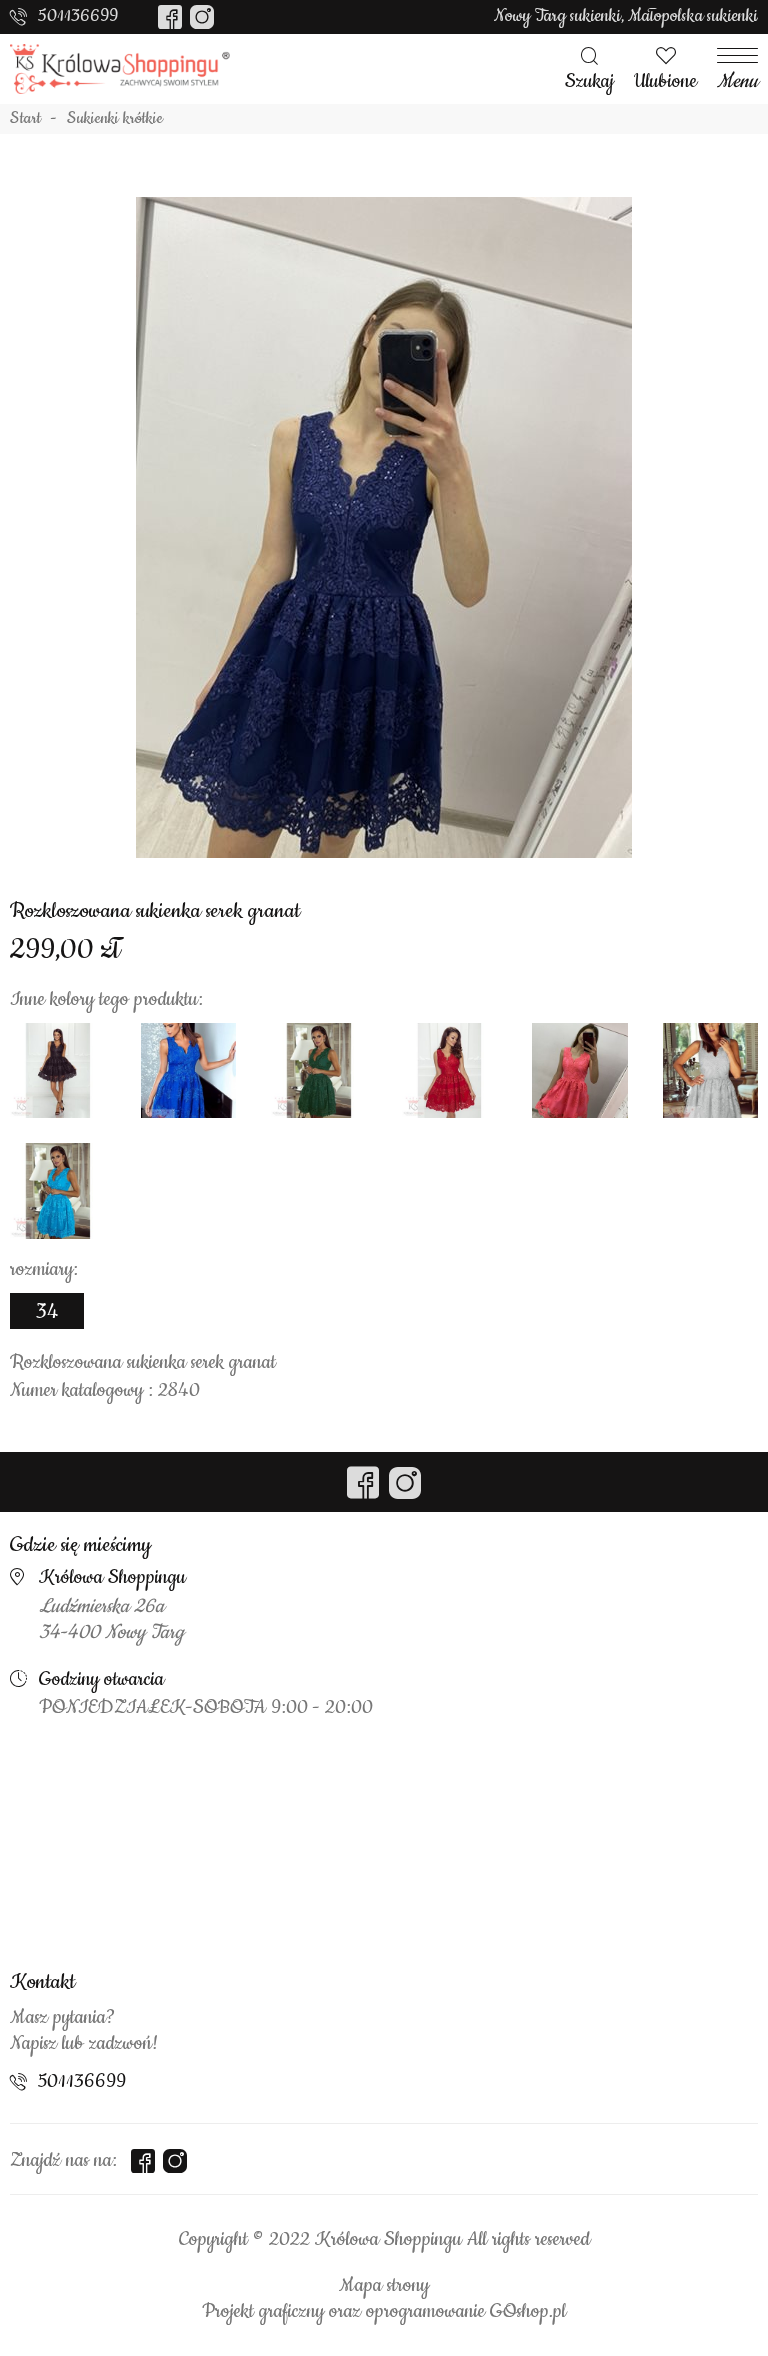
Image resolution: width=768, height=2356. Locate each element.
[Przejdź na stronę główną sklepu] (120, 69)
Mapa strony (384, 2286)
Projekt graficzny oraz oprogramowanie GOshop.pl (384, 2312)
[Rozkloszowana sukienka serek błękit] (58, 1191)
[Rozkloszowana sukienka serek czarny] (58, 1071)
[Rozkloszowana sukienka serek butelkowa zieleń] (319, 1071)
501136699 (78, 16)
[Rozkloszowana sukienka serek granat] (384, 527)
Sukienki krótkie (115, 119)
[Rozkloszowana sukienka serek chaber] (189, 1071)
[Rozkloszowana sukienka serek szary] (711, 1071)
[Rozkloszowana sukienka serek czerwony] (450, 1071)
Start (25, 119)
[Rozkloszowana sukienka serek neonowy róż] (580, 1071)
